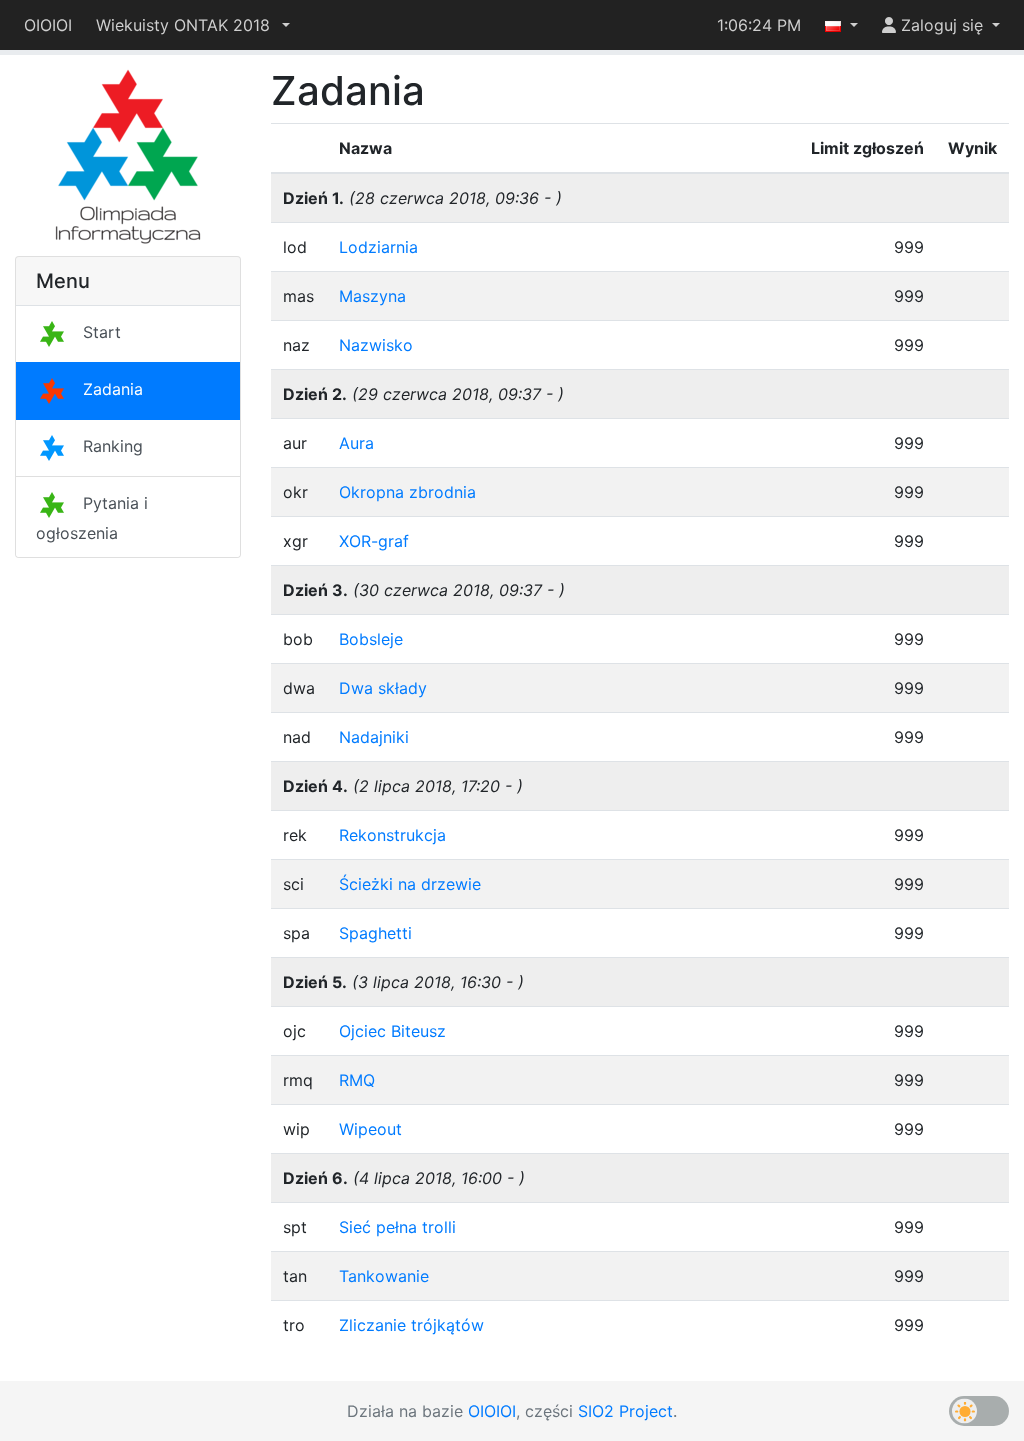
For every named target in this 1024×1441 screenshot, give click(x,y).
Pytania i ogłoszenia (92, 518)
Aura (356, 443)
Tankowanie (384, 1276)
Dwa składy (383, 688)
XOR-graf (374, 541)
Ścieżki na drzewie (410, 884)
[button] (193, 25)
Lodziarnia (378, 247)
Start (102, 332)
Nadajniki (374, 737)
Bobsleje (371, 639)
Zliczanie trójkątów (411, 1325)
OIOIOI (48, 25)
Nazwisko (376, 345)
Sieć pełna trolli (397, 1227)
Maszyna (372, 296)
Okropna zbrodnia (407, 492)
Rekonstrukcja (392, 835)
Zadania (113, 389)
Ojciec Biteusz (392, 1031)
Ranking (113, 446)
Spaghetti (375, 933)
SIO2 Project (625, 1411)
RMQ (357, 1080)
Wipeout (370, 1129)
